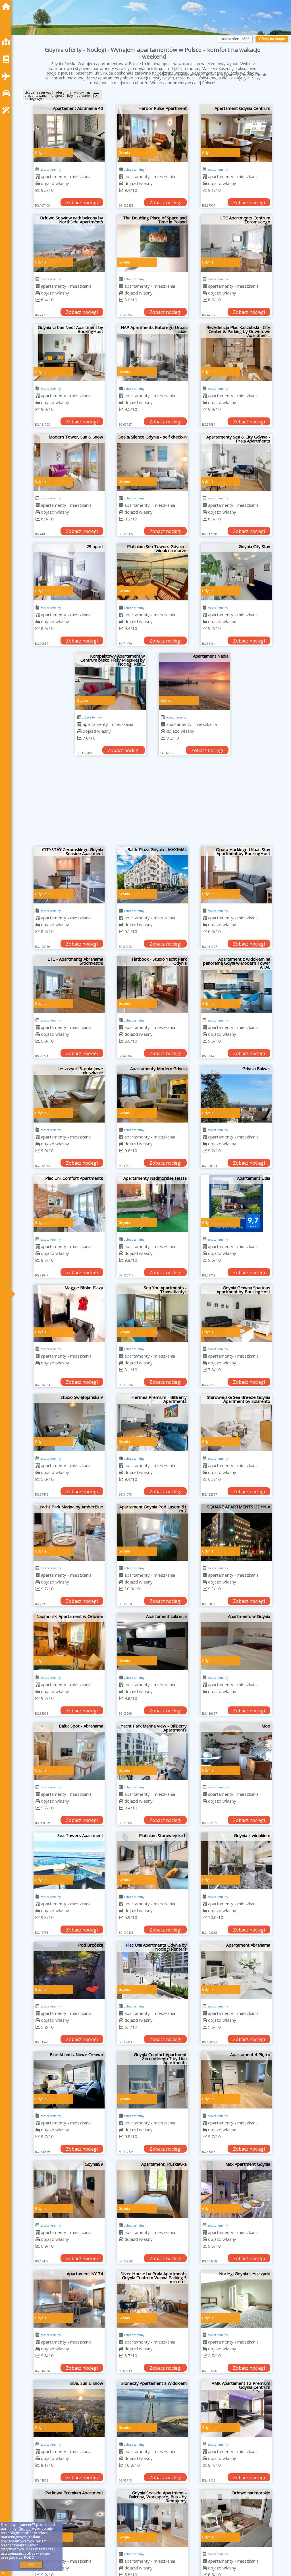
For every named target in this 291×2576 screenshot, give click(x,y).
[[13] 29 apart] (69, 572)
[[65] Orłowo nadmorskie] (236, 2518)
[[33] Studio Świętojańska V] (69, 1423)
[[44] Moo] (236, 1751)
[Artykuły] (7, 59)
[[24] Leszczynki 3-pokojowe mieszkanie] (69, 1094)
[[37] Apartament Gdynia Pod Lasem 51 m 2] (153, 1532)
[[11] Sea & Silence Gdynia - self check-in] (153, 462)
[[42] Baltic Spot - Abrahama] (69, 1751)
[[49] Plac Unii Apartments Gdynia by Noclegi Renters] (153, 1970)
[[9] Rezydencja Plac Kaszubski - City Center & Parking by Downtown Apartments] (236, 353)
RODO (29, 2557)
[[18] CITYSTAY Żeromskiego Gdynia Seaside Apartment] (69, 875)
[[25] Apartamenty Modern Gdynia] (153, 1094)
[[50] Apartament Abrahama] (236, 1970)
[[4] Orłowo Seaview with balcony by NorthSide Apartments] (69, 243)
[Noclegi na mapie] (7, 42)
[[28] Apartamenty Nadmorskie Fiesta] (153, 1204)
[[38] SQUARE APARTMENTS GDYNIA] (236, 1532)
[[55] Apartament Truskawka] (153, 2190)
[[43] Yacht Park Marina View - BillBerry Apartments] (153, 1751)
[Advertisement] (153, 804)
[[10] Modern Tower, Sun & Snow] (69, 462)
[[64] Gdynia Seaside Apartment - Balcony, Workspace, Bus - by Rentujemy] (153, 2518)
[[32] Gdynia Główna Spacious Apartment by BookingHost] (236, 1313)
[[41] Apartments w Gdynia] (236, 1642)
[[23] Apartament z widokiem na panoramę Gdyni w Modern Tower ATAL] (236, 985)
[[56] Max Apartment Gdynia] (236, 2190)
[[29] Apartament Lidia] (236, 1204)
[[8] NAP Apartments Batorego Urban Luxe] (153, 353)
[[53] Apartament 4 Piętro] (236, 2080)
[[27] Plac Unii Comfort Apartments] (69, 1204)
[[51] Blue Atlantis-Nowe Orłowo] (69, 2080)
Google (24, 2529)
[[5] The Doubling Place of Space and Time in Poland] (153, 243)
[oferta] (38, 176)
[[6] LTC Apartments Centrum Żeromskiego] (236, 243)
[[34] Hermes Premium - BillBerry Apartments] (153, 1423)
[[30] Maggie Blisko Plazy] (69, 1313)
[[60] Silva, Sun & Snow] (69, 2409)
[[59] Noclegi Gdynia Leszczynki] (236, 2299)
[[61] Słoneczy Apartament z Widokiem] (153, 2409)
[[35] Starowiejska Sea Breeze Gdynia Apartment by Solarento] (236, 1423)
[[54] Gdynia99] (69, 2190)
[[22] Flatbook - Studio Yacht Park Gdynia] (153, 985)
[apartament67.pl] (7, 6)
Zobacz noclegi (82, 203)
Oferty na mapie (272, 39)
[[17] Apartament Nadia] (194, 681)
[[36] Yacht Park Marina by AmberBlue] (69, 1532)
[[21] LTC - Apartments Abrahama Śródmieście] (69, 985)
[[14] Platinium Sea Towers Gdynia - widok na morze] (153, 572)
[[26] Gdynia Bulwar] (236, 1094)
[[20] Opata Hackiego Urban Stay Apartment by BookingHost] (236, 875)
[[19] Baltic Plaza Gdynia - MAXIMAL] (153, 875)
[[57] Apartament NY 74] (69, 2299)
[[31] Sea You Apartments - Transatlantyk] (153, 1313)
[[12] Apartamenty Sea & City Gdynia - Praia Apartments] (236, 462)
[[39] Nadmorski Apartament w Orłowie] (69, 1642)
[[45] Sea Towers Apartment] (69, 1861)
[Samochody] (7, 93)
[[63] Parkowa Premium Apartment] (69, 2518)
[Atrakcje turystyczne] (7, 110)
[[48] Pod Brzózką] (69, 1970)
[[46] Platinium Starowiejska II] (153, 1861)
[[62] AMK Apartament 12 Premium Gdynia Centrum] (236, 2409)
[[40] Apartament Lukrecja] (153, 1642)
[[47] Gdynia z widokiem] (236, 1861)
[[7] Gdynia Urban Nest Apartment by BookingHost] (69, 353)
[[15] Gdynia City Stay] (236, 572)
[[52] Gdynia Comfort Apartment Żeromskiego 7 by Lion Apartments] (153, 2080)
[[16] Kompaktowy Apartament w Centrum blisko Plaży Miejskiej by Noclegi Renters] (111, 681)
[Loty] (7, 76)
